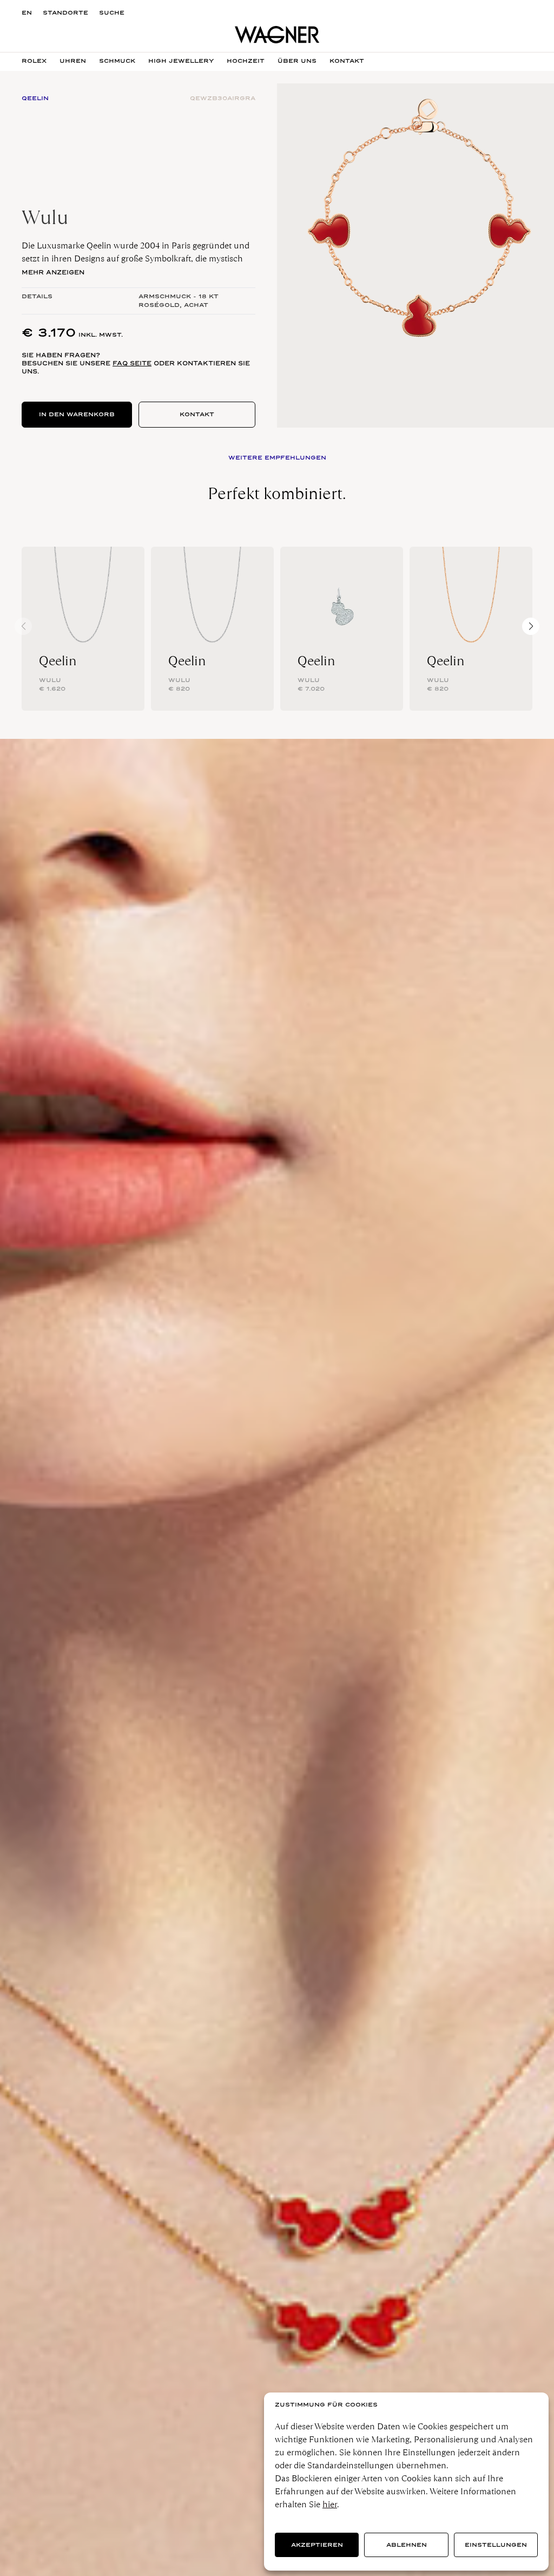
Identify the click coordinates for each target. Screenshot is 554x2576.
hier (330, 2504)
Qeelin (58, 661)
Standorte (65, 13)
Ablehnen (407, 2545)
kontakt (347, 61)
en (27, 13)
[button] (531, 626)
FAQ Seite (132, 363)
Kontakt (197, 414)
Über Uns (297, 61)
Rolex (34, 61)
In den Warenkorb (77, 414)
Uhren (73, 61)
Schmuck (117, 61)
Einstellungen (496, 2545)
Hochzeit (246, 61)
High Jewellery (181, 61)
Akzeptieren (317, 2545)
